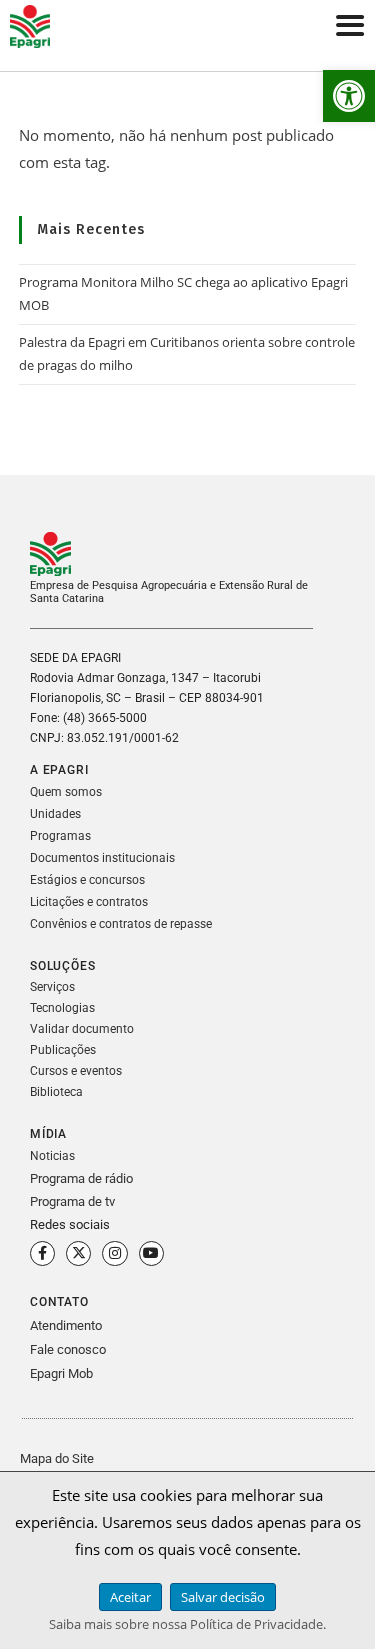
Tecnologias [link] (62, 1008)
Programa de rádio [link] (81, 1178)
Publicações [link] (63, 1050)
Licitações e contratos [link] (89, 902)
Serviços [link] (52, 987)
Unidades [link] (55, 814)
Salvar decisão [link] (223, 1597)
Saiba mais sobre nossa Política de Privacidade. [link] (187, 1624)
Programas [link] (60, 836)
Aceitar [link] (130, 1597)
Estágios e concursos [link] (87, 880)
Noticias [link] (52, 1156)
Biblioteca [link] (56, 1092)
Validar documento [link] (82, 1029)
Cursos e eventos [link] (76, 1071)
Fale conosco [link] (68, 1349)
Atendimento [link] (66, 1325)
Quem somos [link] (66, 792)
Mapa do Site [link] (57, 1458)
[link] (349, 96)
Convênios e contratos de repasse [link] (121, 924)
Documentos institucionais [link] (102, 858)
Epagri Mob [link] (61, 1373)
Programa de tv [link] (72, 1201)
